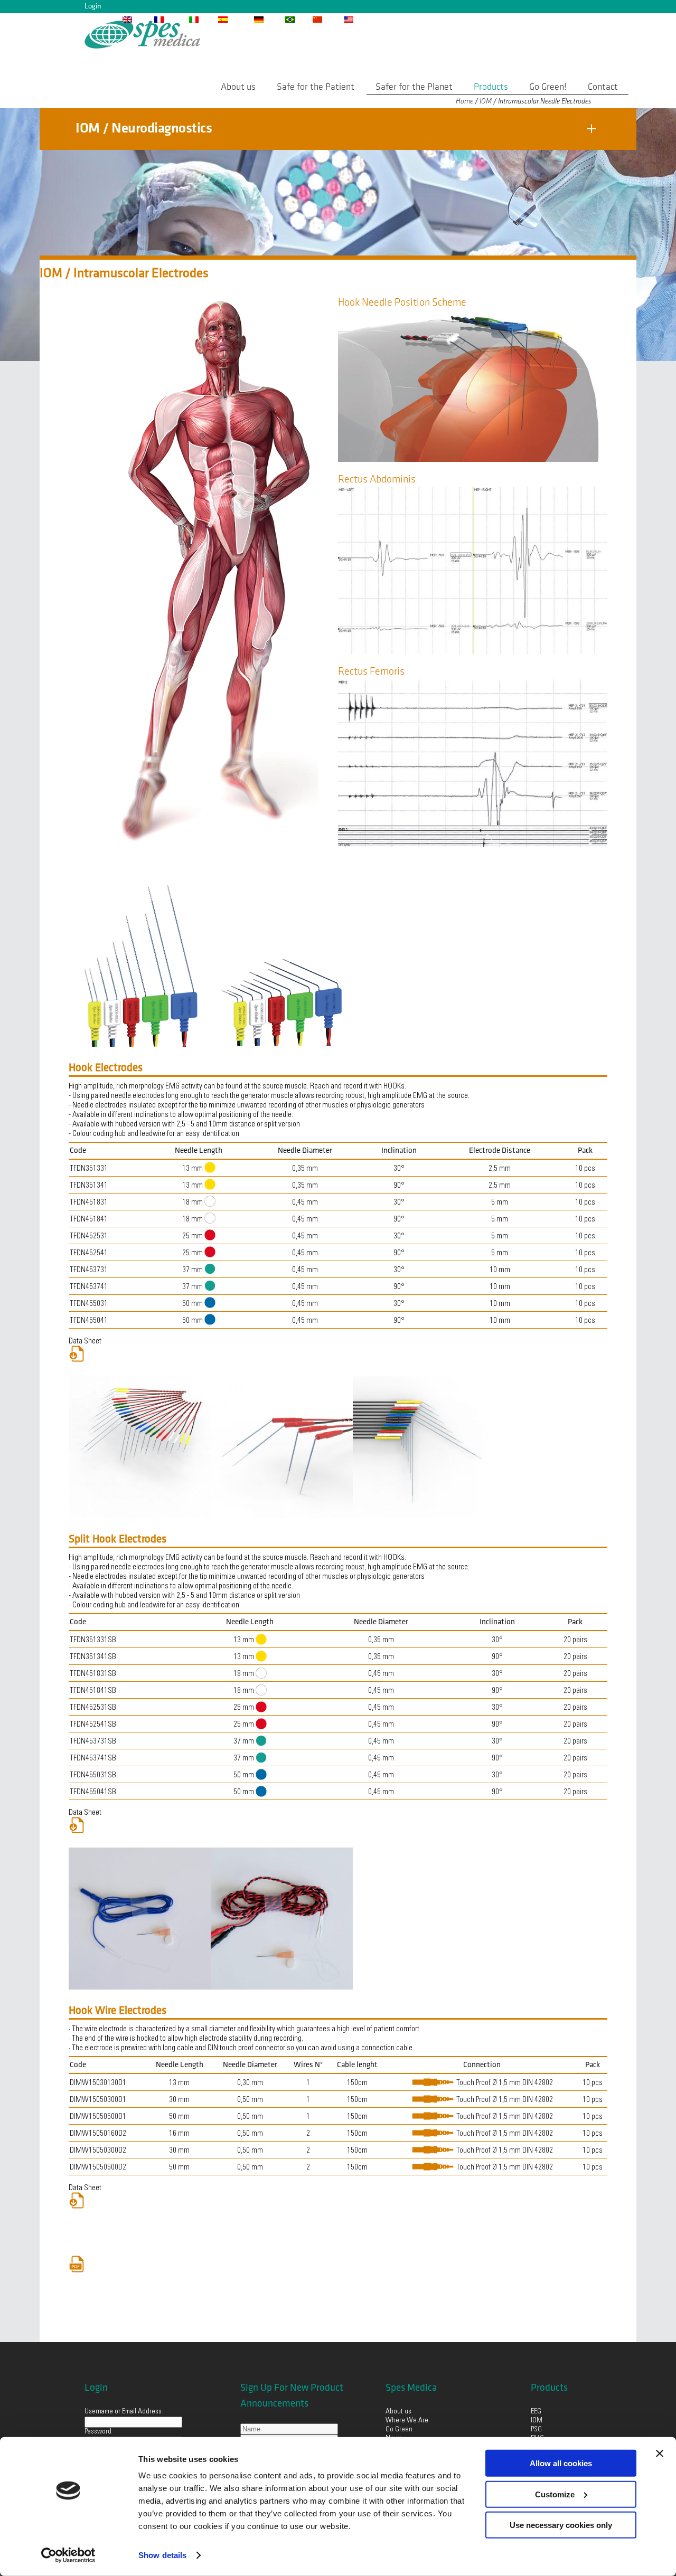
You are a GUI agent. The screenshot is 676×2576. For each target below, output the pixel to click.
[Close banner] (660, 2454)
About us (398, 2412)
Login (93, 6)
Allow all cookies (561, 2463)
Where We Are (407, 2421)
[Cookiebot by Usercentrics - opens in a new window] (68, 2555)
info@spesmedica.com (447, 19)
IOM (486, 101)
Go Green (400, 2430)
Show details (162, 2555)
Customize (555, 2494)
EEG (536, 2412)
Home (464, 101)
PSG (536, 2430)
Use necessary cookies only (561, 2525)
